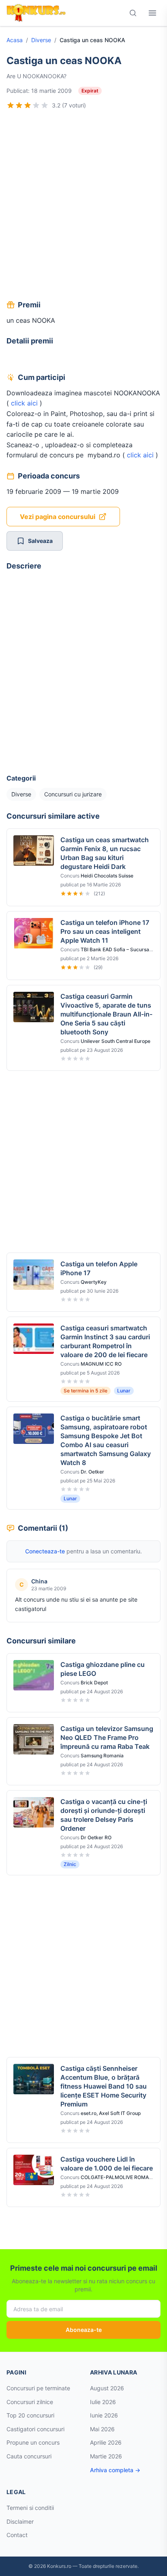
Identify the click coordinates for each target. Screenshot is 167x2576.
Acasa (15, 40)
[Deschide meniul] (152, 13)
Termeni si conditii (30, 2508)
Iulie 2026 (103, 2402)
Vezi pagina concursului (58, 517)
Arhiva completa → (115, 2470)
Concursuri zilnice (30, 2402)
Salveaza (40, 541)
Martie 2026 (106, 2456)
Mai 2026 (102, 2429)
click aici (24, 403)
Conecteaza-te (45, 1551)
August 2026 (107, 2388)
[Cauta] (133, 13)
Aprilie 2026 (106, 2442)
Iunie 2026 (104, 2415)
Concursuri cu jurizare (73, 794)
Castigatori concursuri (35, 2429)
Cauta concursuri (29, 2456)
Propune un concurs (33, 2442)
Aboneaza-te (84, 2330)
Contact (17, 2535)
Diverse (41, 40)
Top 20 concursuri (30, 2415)
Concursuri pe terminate (38, 2388)
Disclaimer (20, 2521)
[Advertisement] (83, 206)
